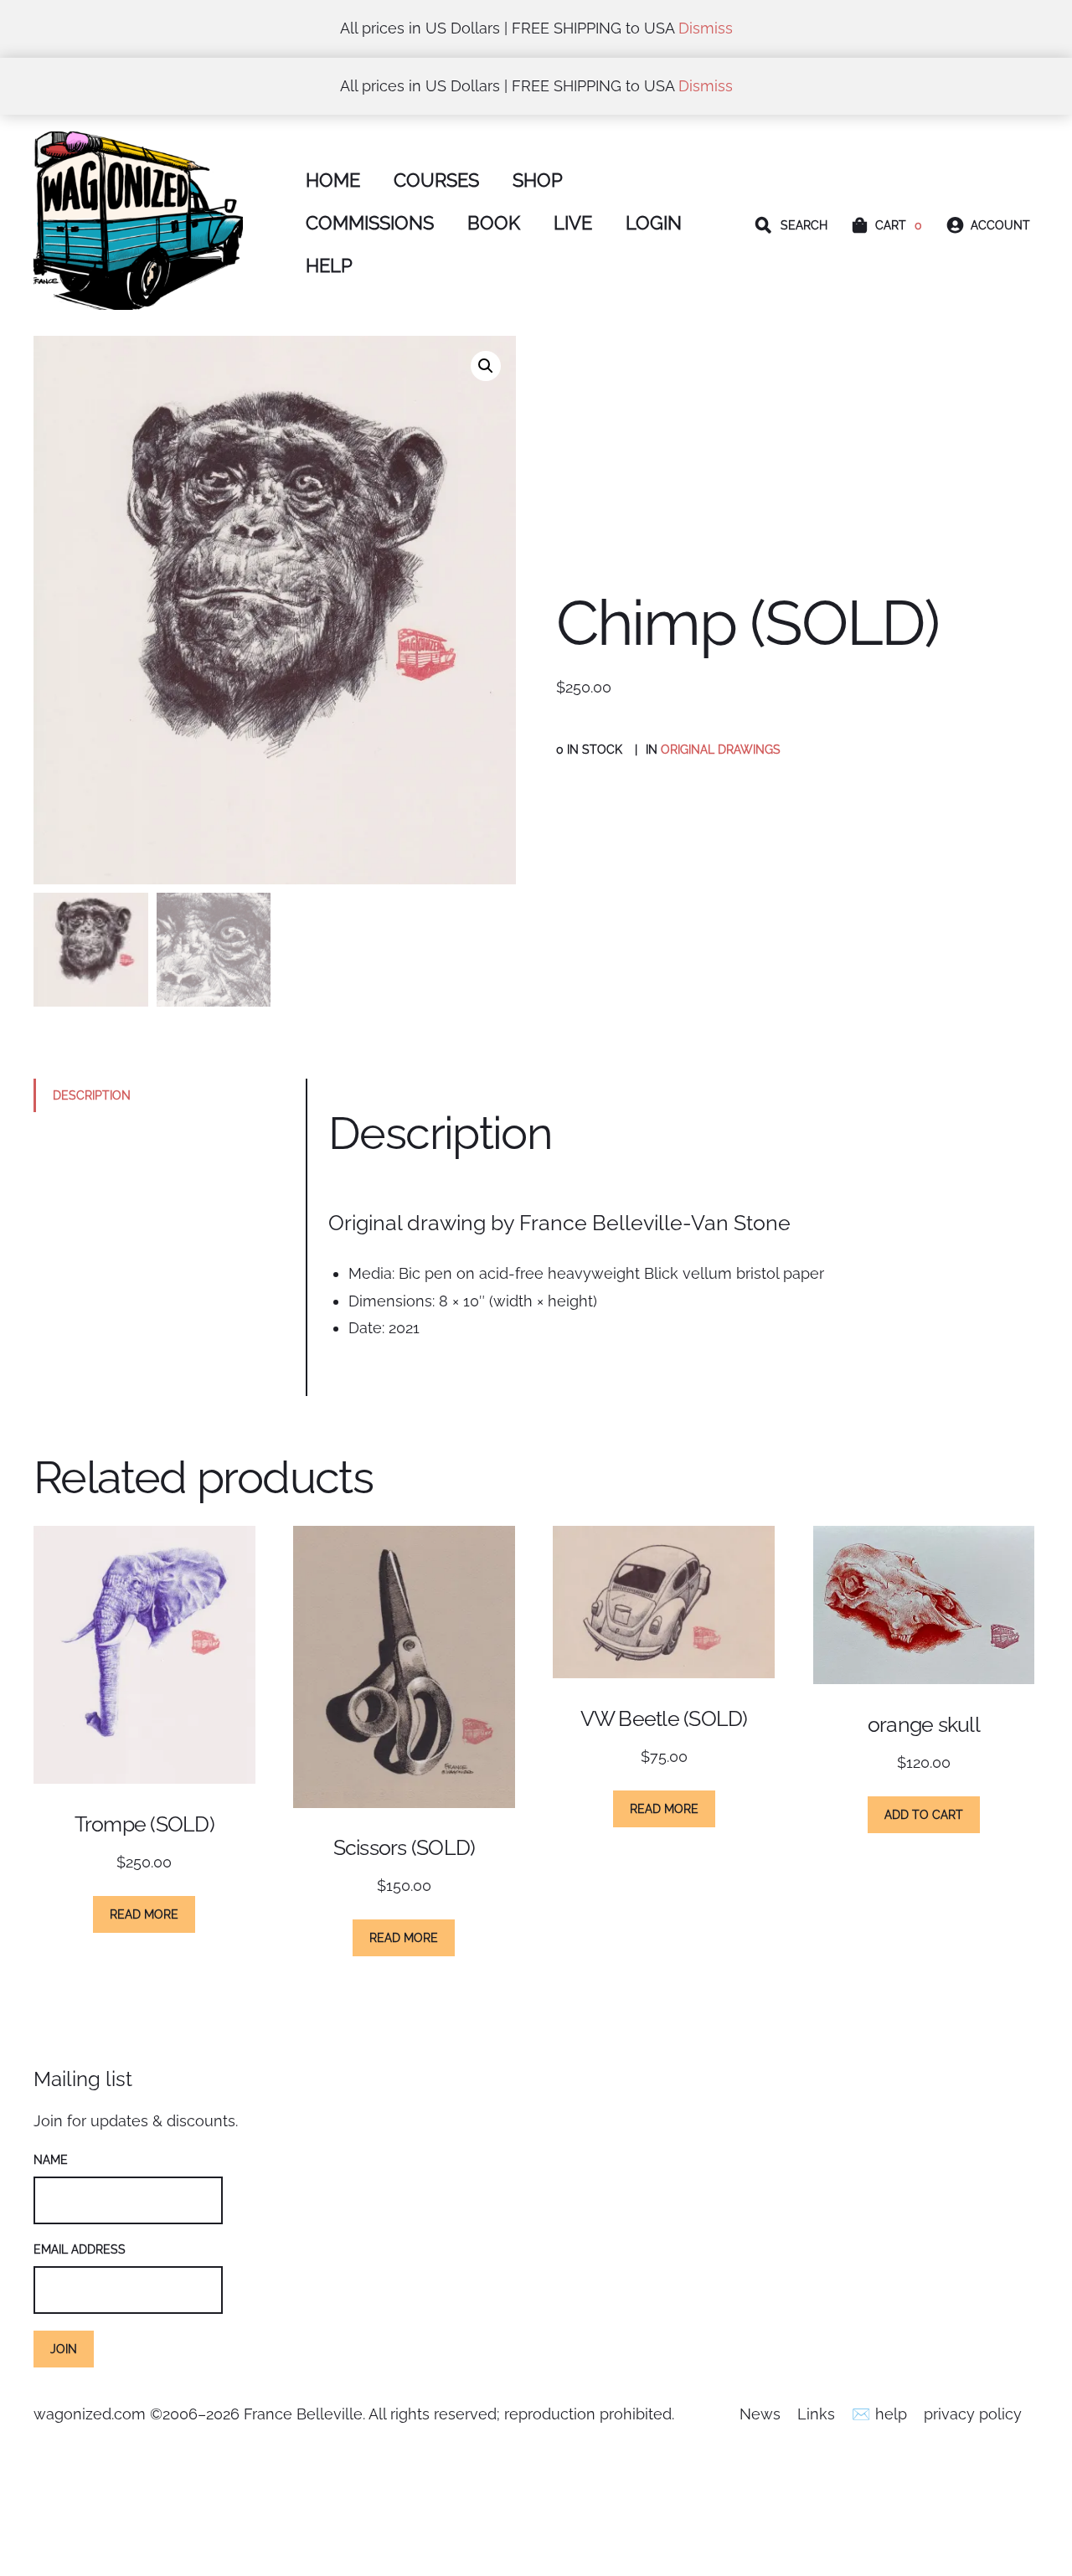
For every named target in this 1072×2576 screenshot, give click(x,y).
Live (573, 223)
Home (333, 180)
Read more (144, 1914)
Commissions (370, 223)
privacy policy (973, 2414)
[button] (486, 366)
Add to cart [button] (924, 1814)
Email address (80, 2249)
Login (654, 223)
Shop (538, 180)
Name (51, 2159)
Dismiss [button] (706, 28)
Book (494, 223)
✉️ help (879, 2414)
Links (816, 2414)
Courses (436, 180)
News (760, 2414)
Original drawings (721, 749)
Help (329, 266)
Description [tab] (92, 1095)
